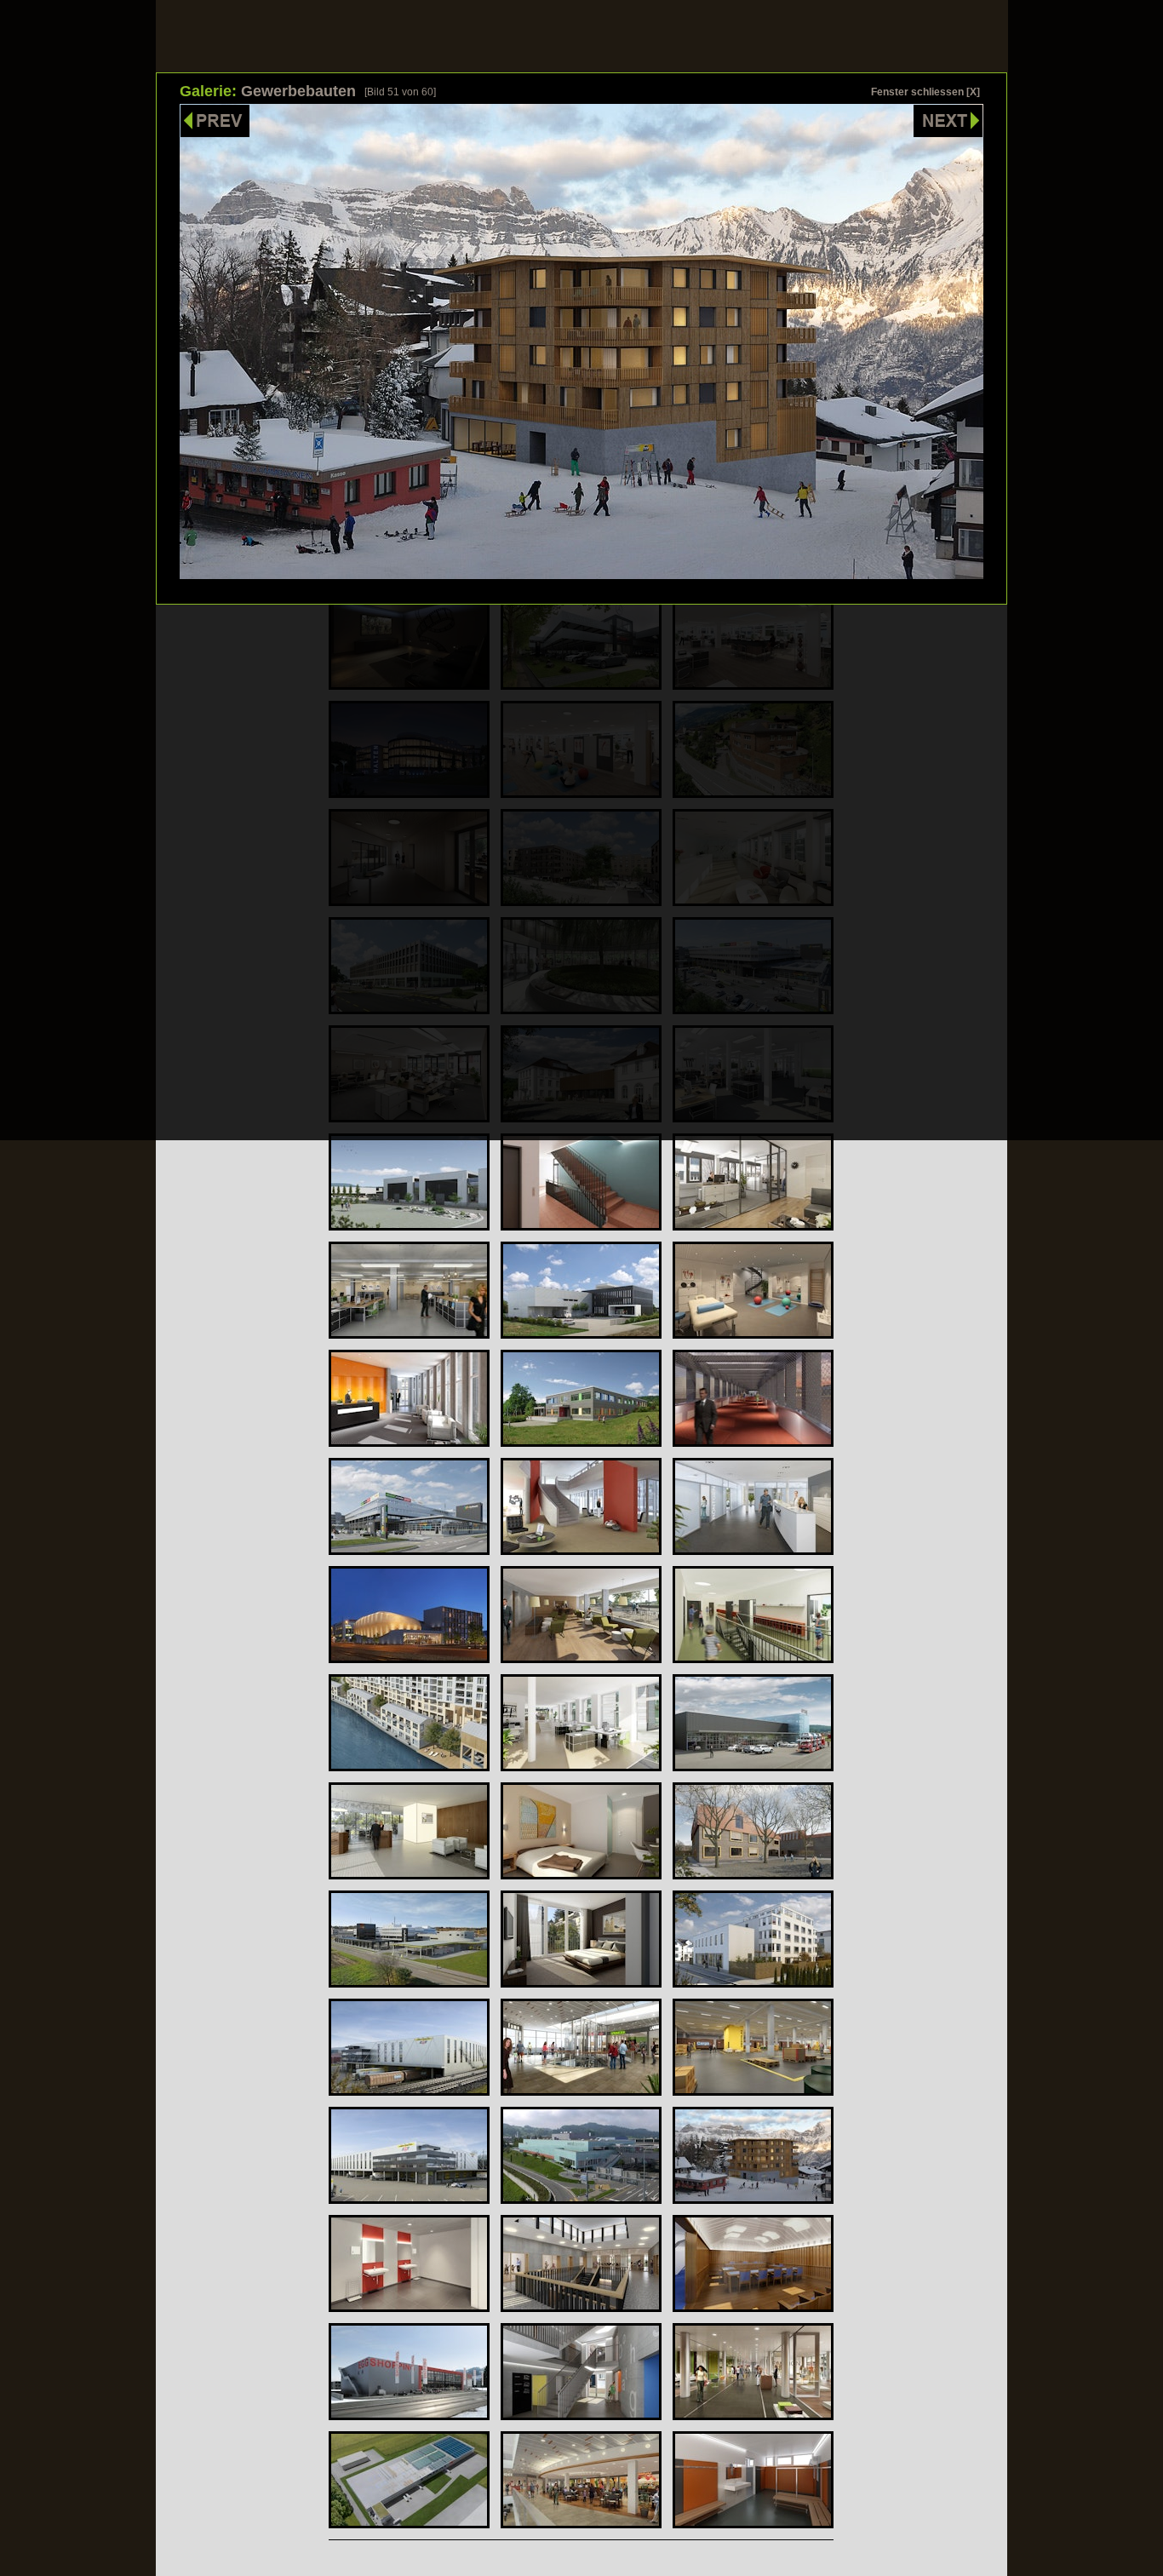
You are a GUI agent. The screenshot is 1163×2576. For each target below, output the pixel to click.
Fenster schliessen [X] (925, 92)
